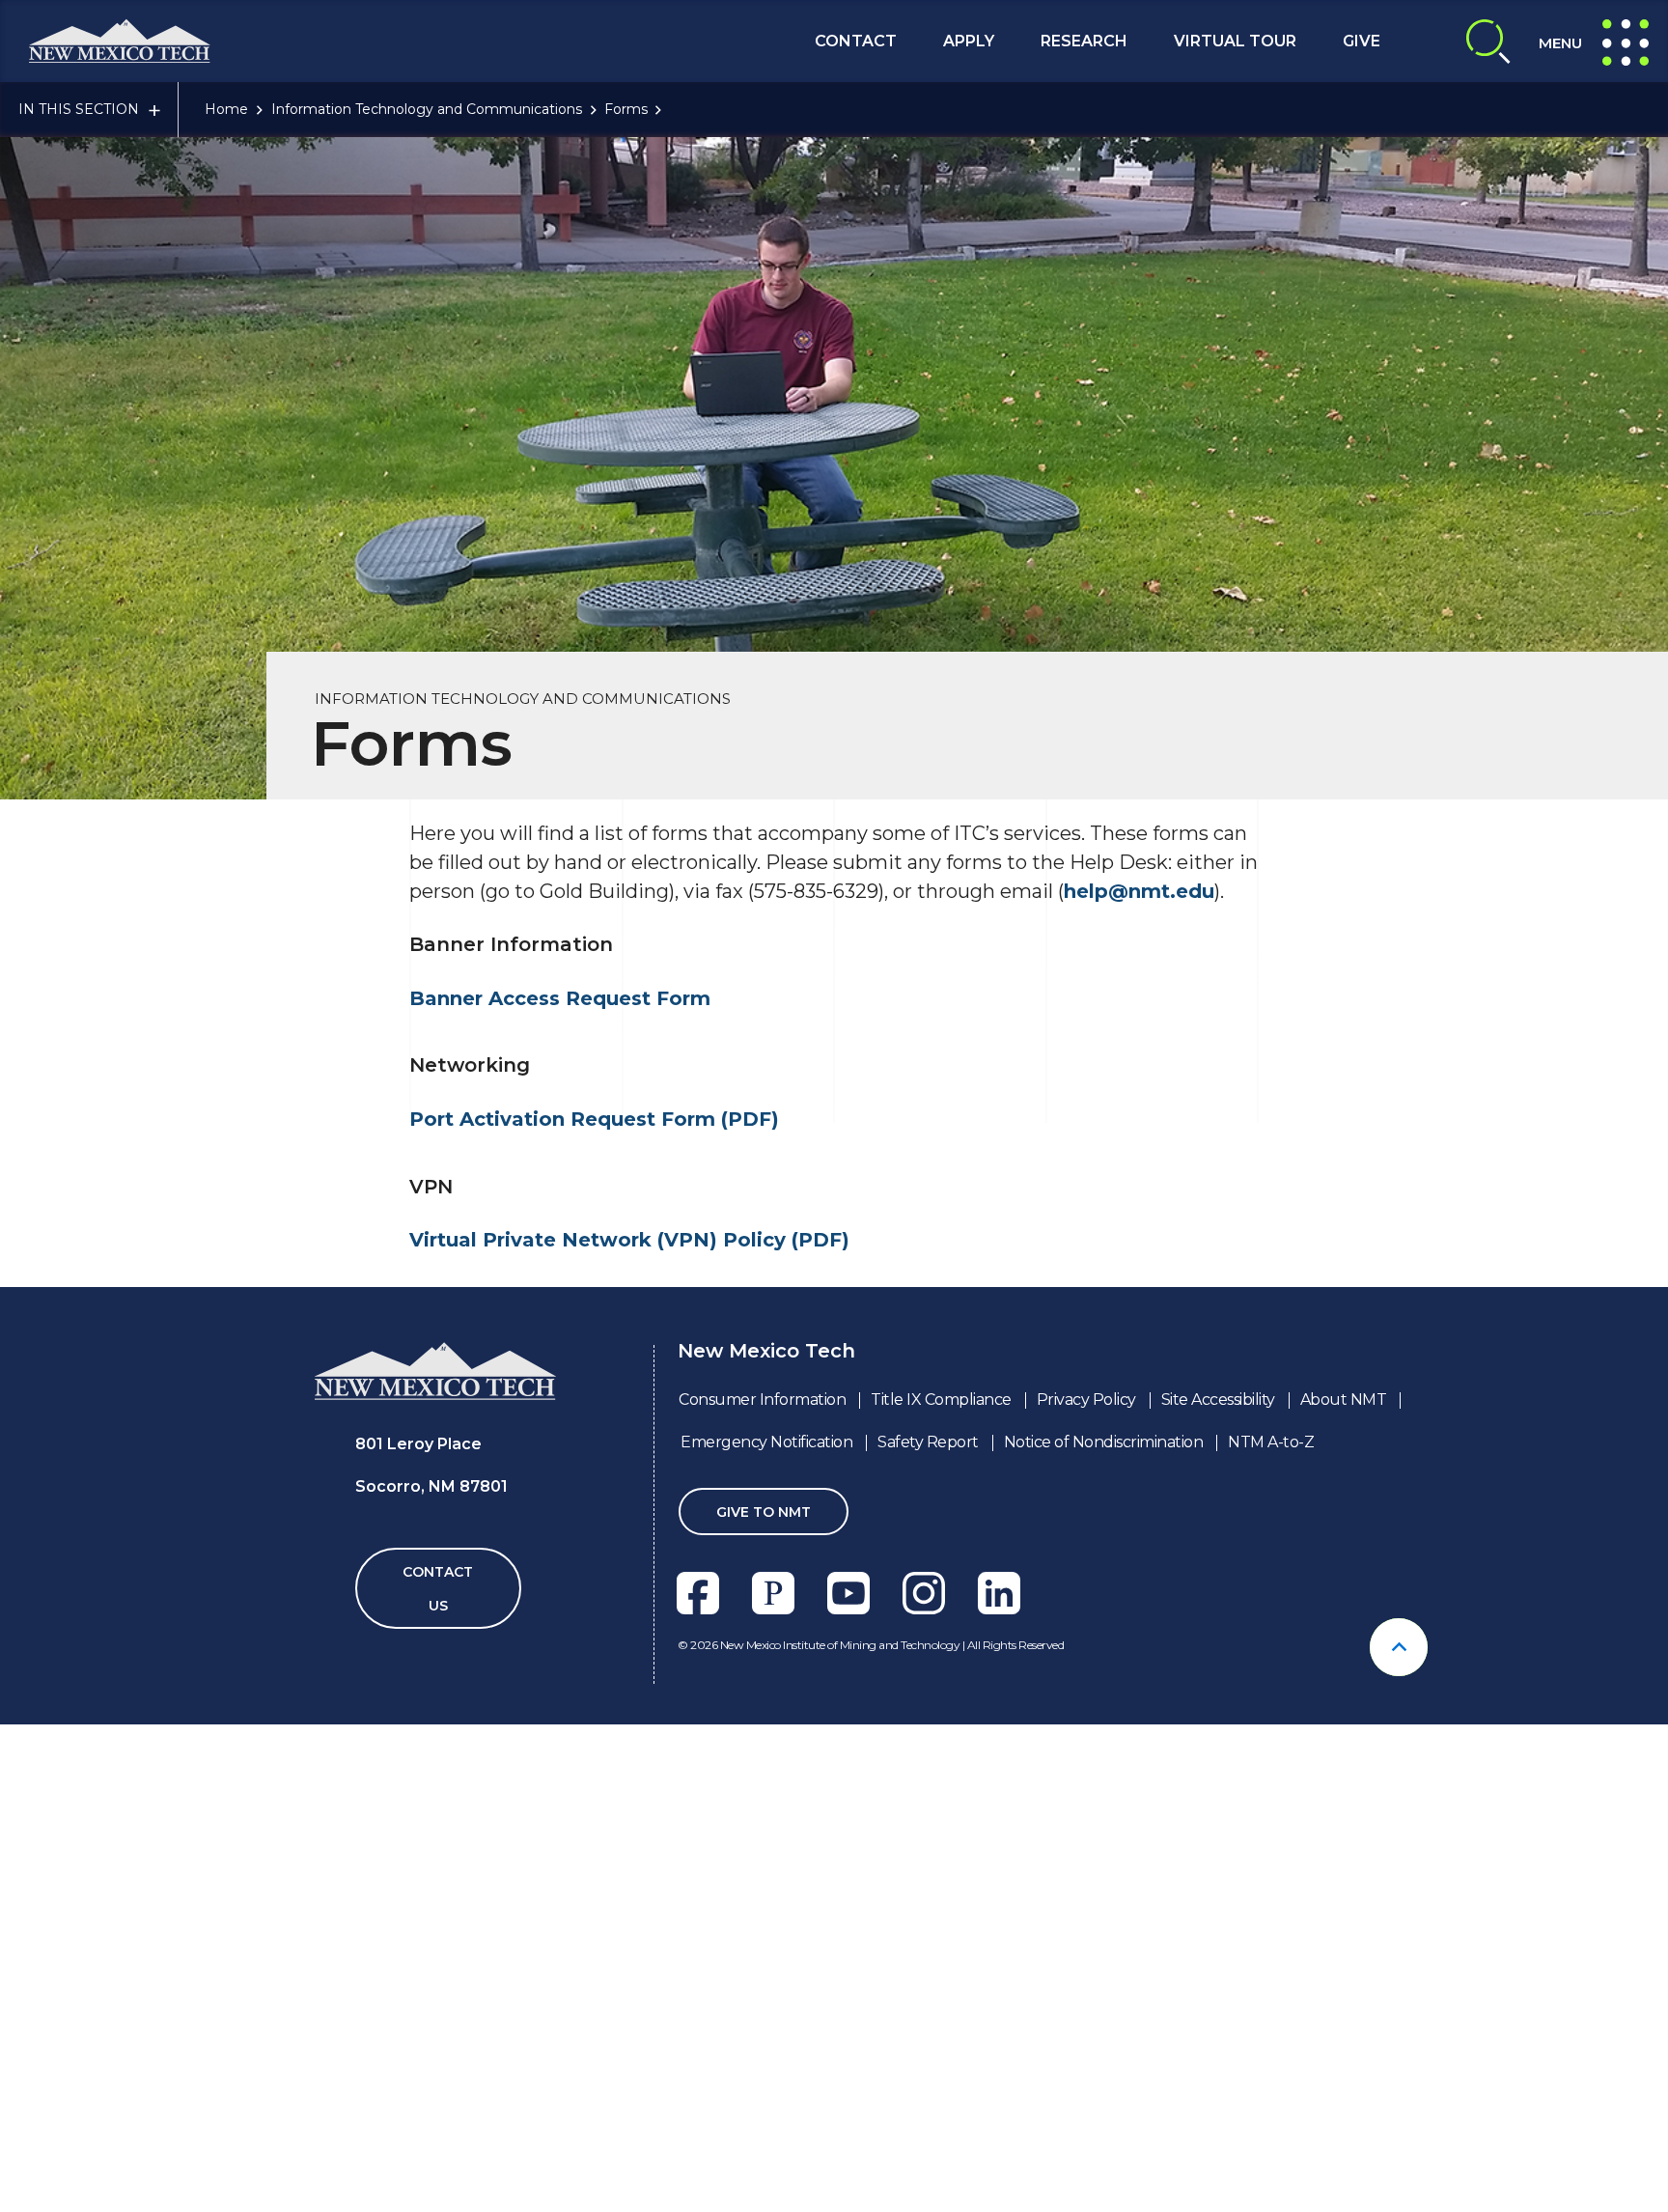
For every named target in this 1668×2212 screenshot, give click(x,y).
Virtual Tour (1235, 41)
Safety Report (928, 1442)
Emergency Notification (766, 1442)
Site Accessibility (1218, 1400)
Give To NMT (764, 1512)
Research (1084, 41)
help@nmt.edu (1139, 891)
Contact (856, 41)
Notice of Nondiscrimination (1104, 1442)
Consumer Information (762, 1400)
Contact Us (438, 1589)
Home (226, 109)
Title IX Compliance (941, 1400)
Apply (969, 41)
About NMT (1344, 1400)
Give (1362, 41)
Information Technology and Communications (427, 109)
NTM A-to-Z (1271, 1442)
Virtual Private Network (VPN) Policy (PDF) (629, 1240)
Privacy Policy (1086, 1400)
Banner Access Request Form (563, 998)
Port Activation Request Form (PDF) (594, 1119)
